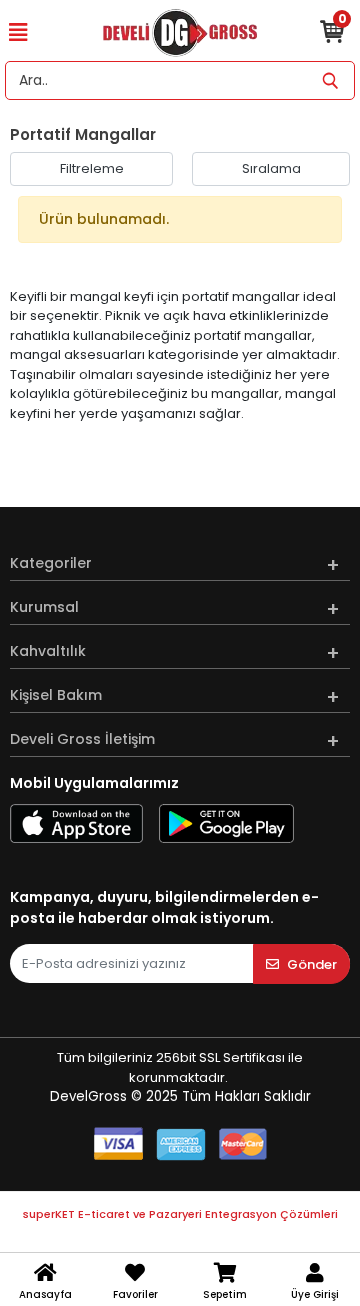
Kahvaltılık (48, 651)
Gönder (312, 964)
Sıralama (271, 168)
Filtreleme (92, 168)
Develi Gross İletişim (82, 739)
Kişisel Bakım (56, 695)
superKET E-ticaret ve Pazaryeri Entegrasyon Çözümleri (180, 1214)
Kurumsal (44, 607)
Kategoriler (51, 563)
